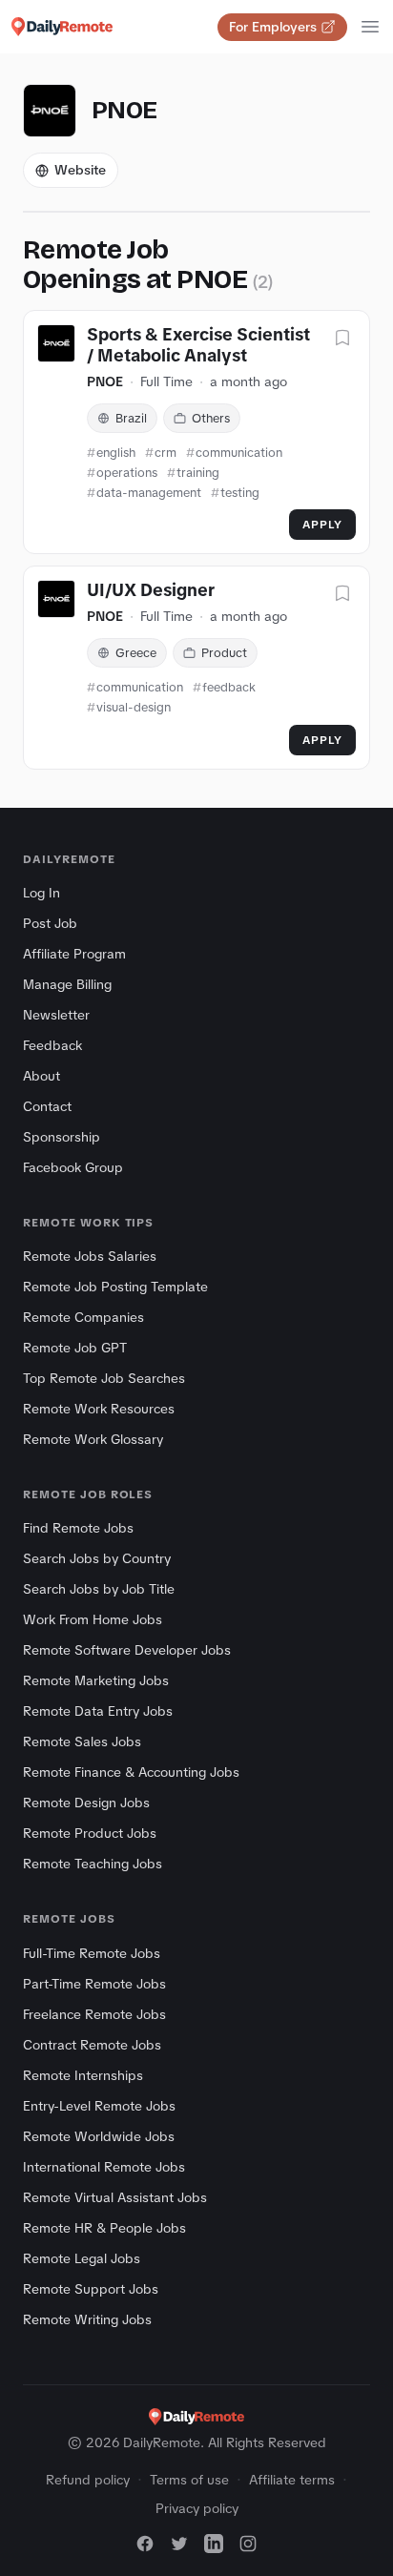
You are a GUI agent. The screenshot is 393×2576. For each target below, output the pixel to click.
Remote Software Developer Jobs (127, 1650)
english (116, 453)
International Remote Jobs (104, 2167)
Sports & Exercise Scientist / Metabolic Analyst (198, 346)
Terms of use (189, 2480)
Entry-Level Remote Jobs (99, 2106)
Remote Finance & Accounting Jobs (131, 1772)
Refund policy (88, 2480)
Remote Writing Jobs (87, 2319)
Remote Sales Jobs (82, 1741)
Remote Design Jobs (86, 1803)
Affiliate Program (74, 954)
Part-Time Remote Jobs (94, 1984)
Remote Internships (83, 2075)
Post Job (50, 923)
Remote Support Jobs (91, 2289)
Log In (41, 893)
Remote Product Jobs (90, 1833)
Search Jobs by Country (97, 1558)
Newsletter (56, 1015)
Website (80, 170)
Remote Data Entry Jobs (98, 1711)
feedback (229, 687)
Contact (47, 1106)
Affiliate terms (292, 2480)
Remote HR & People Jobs (104, 2228)
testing (240, 493)
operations (127, 473)
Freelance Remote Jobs (94, 2014)
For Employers (273, 27)
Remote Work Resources (99, 1409)
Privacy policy (197, 2508)
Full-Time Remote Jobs (92, 1953)
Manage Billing (67, 984)
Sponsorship (62, 1137)
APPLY (322, 525)
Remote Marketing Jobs (96, 1680)
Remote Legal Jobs (82, 2258)
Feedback (52, 1045)
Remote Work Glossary (93, 1439)
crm (165, 453)
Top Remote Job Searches (104, 1378)
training (198, 473)
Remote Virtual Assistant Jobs (115, 2197)
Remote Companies (83, 1317)
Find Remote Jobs (78, 1528)
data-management (149, 493)
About (41, 1076)
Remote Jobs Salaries (90, 1256)
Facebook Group (73, 1167)
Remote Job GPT (75, 1348)
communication (239, 453)
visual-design (134, 707)
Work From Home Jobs (93, 1619)
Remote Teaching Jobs (93, 1864)
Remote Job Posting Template (115, 1287)
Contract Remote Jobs (92, 2045)
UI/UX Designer (151, 590)
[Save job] (342, 339)
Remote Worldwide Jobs (99, 2136)
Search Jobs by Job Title (99, 1589)
